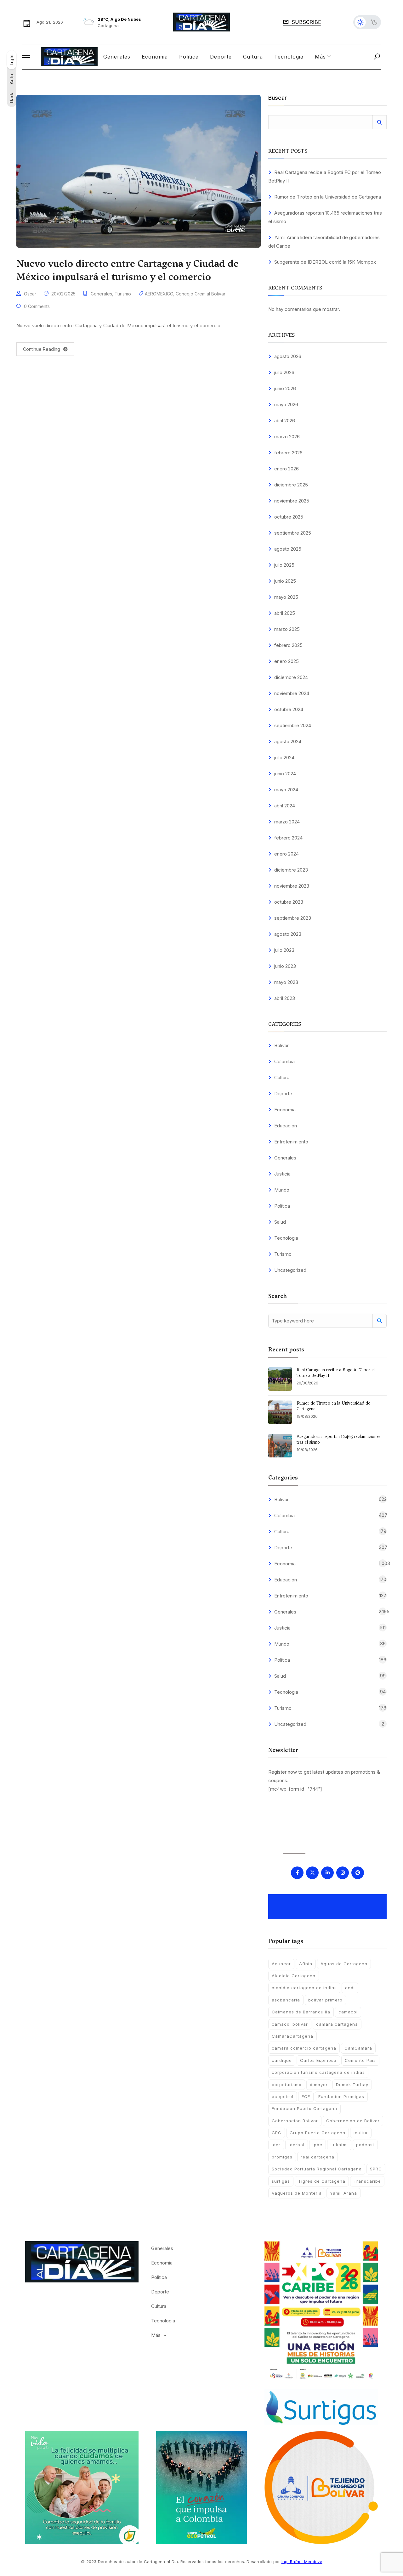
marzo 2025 (287, 629)
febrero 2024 (288, 838)
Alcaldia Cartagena (294, 1976)
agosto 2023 (288, 934)
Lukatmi (339, 2145)
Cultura (253, 57)
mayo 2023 (286, 982)
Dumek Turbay (352, 2085)
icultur (361, 2133)
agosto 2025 (288, 549)
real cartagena (318, 2157)
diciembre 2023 (291, 870)
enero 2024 (287, 854)
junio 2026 (285, 388)
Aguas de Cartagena (344, 1964)
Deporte (221, 57)
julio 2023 (284, 950)
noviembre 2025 (292, 501)
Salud (280, 1222)
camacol (348, 2012)
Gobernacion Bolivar (295, 2121)
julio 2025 (284, 565)
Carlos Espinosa (318, 2060)
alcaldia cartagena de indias (304, 1988)
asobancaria (286, 2000)
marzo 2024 (287, 822)
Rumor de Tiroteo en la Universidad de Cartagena (328, 197)
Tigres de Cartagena (322, 2181)
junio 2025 (285, 581)
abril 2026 (285, 421)
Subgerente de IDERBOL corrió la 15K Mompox (325, 262)
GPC (277, 2133)
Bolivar (281, 1045)
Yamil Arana (343, 2193)
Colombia (284, 1061)
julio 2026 (284, 372)
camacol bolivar (290, 2024)
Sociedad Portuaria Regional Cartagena (317, 2169)
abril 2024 (285, 806)
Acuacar (281, 1964)
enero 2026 (287, 469)
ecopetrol (283, 2096)
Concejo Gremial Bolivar (201, 294)
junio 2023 (285, 966)
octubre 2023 (289, 902)
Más (320, 57)
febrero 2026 (288, 453)
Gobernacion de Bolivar (353, 2121)
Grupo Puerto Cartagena (318, 2133)
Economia (155, 57)
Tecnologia (289, 57)
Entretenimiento (291, 1142)
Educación (286, 1126)
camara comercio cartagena (304, 2048)
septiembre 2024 (293, 725)
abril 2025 (285, 613)
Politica (189, 57)
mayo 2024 (286, 790)
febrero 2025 (288, 645)
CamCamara (358, 2048)
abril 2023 (285, 998)
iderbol (297, 2145)
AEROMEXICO (159, 294)
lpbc (318, 2145)
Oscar (30, 294)
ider (276, 2145)
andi (350, 1988)
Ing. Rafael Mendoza (302, 2562)
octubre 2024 (289, 709)
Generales (117, 57)
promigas (282, 2157)
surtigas (281, 2181)
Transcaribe (367, 2181)
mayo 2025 (286, 597)
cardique (282, 2060)
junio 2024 (285, 774)
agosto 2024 (288, 741)
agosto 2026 (288, 356)
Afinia (306, 1964)
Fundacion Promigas (341, 2096)
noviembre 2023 (292, 886)
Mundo (282, 1190)
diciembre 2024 (291, 677)
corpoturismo (287, 2085)
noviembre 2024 (292, 693)
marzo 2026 (287, 437)
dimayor (319, 2085)
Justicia (282, 1174)
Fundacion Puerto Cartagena (304, 2108)
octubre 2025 (289, 517)
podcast (365, 2145)
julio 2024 (284, 758)
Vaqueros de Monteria (297, 2193)
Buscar (278, 98)
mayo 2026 (286, 404)
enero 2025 (287, 661)
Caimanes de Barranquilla (301, 2012)
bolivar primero (325, 2000)
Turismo (123, 294)
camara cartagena (337, 2024)
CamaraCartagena (292, 2036)
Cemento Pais (360, 2060)
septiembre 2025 (293, 533)
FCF (306, 2096)
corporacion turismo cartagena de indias (318, 2072)
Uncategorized (290, 1270)
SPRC (376, 2169)
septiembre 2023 (293, 918)
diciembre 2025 (291, 485)
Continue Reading (42, 349)
